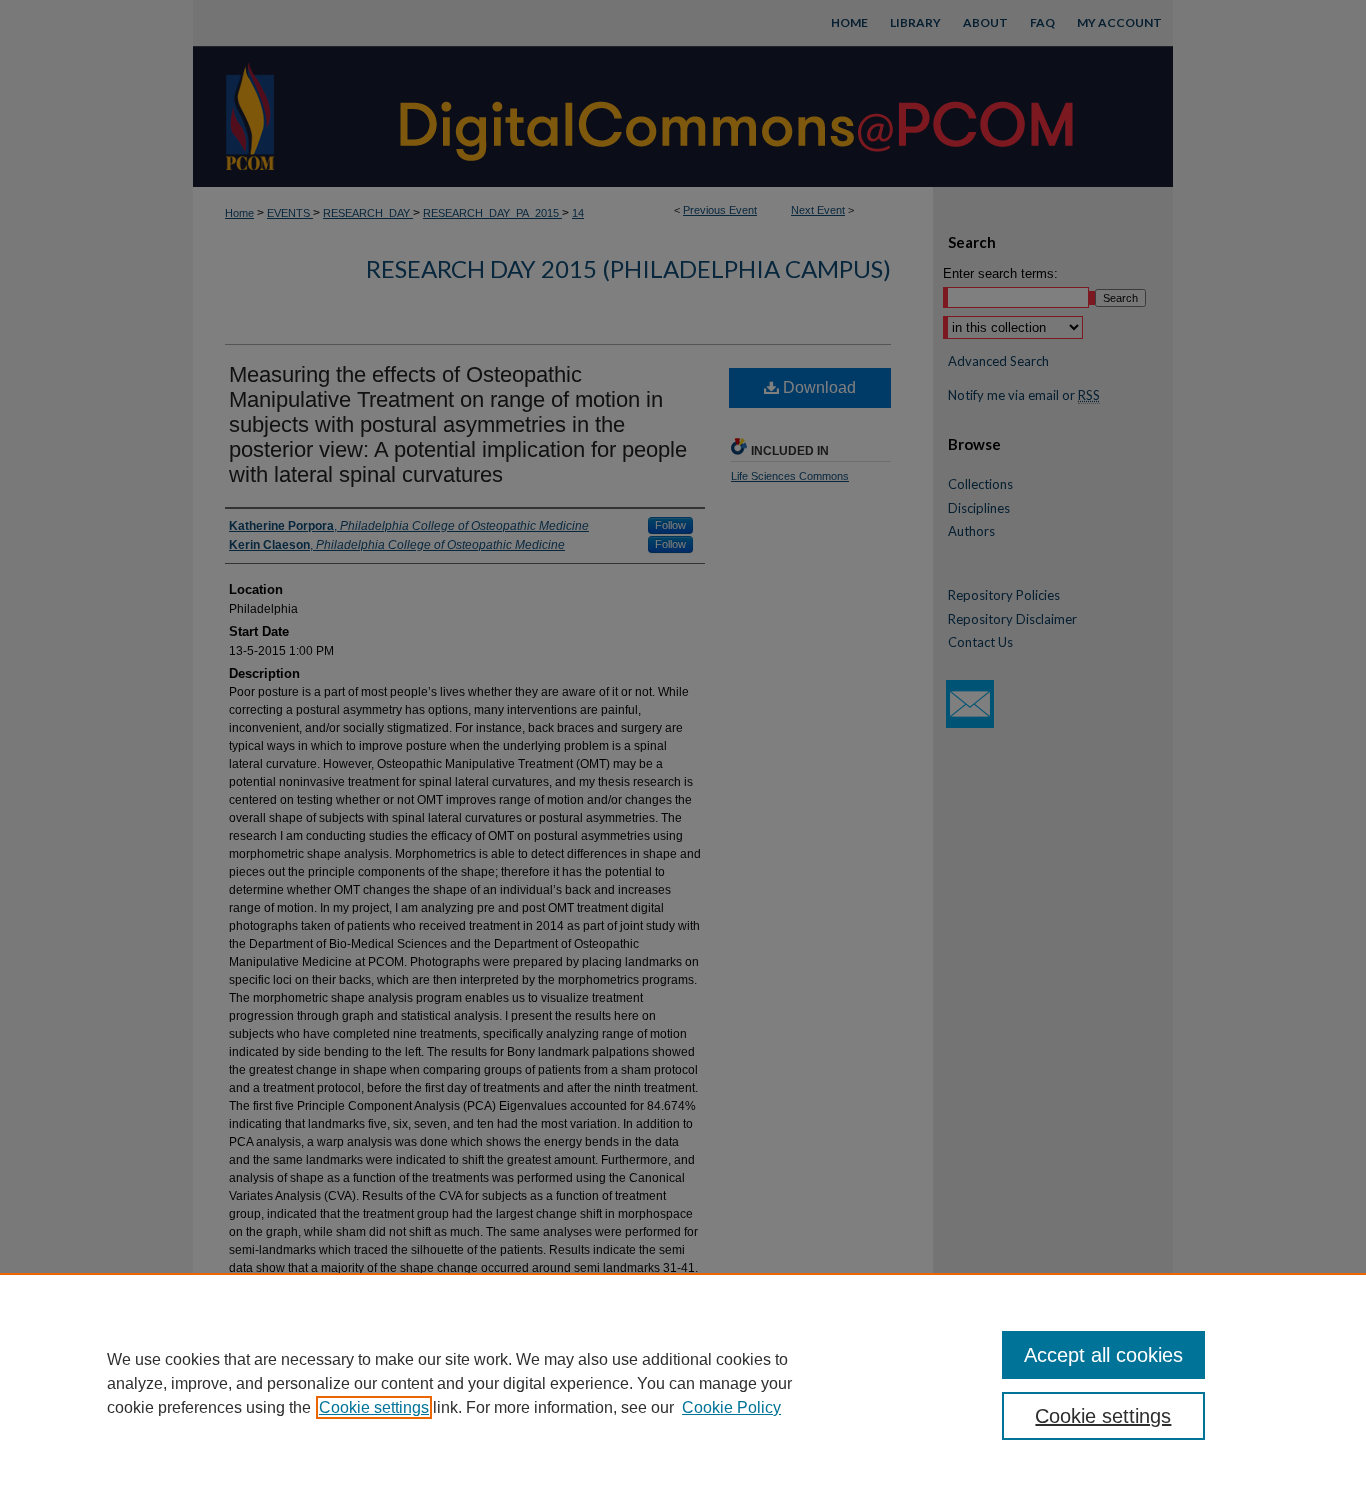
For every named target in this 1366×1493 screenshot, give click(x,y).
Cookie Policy (731, 1407)
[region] (683, 1383)
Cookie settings (374, 1407)
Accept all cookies (1103, 1355)
